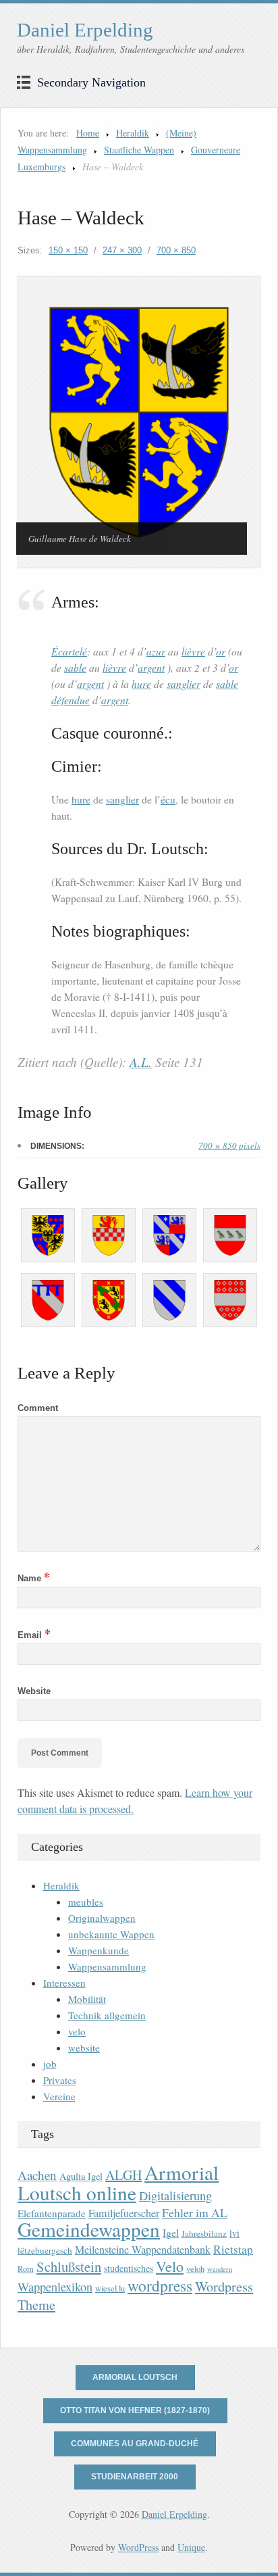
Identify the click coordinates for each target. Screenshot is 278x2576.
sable (75, 667)
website (84, 2048)
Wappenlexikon (55, 2287)
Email (34, 1635)
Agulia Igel (81, 2176)
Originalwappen (102, 1918)
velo (77, 2031)
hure (141, 684)
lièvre (193, 651)
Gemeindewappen (89, 2229)
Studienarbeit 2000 (135, 2477)
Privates (60, 2080)
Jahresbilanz (204, 2233)
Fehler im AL (195, 2212)
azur (156, 651)
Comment (38, 1408)
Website (34, 1691)
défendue (71, 700)
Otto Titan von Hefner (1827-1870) (135, 2410)
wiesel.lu (110, 2288)
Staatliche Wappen (139, 150)
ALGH (123, 2175)
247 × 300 (122, 250)
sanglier (184, 684)
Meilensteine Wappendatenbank (143, 2250)
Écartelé (69, 651)
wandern (220, 2269)
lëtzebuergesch (45, 2250)
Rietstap (233, 2249)
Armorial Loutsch (135, 2377)
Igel (171, 2232)
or (221, 651)
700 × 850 (176, 250)
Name (34, 1578)
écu (168, 799)
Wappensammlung (107, 1966)
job (50, 2064)
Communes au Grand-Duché (135, 2444)
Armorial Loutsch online (118, 2182)
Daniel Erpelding (85, 30)
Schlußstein (69, 2267)
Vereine (59, 2096)
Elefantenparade (52, 2213)
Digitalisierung (175, 2196)
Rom (26, 2269)
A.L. (141, 1062)
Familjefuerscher (124, 2213)
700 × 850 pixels (229, 1145)
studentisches (129, 2268)
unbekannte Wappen (111, 1934)
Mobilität (87, 1999)
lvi (234, 2233)
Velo (170, 2266)
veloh (195, 2269)
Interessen (64, 1983)
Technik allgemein (107, 2015)
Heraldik (133, 133)
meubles (86, 1902)
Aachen (37, 2175)
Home (88, 133)
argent (151, 667)
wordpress (160, 2285)
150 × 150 (68, 250)
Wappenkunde (99, 1950)
